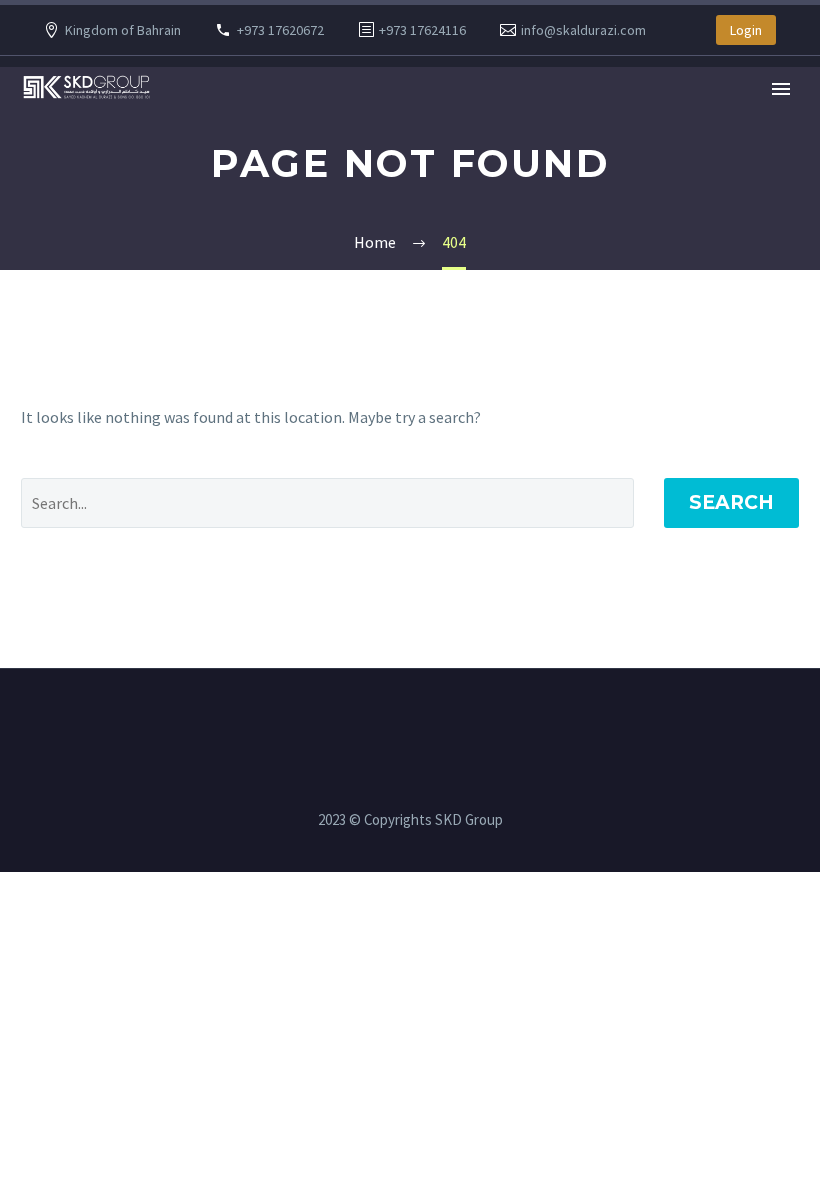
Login (746, 30)
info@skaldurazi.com (583, 30)
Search (731, 502)
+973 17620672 (280, 30)
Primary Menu (781, 89)
